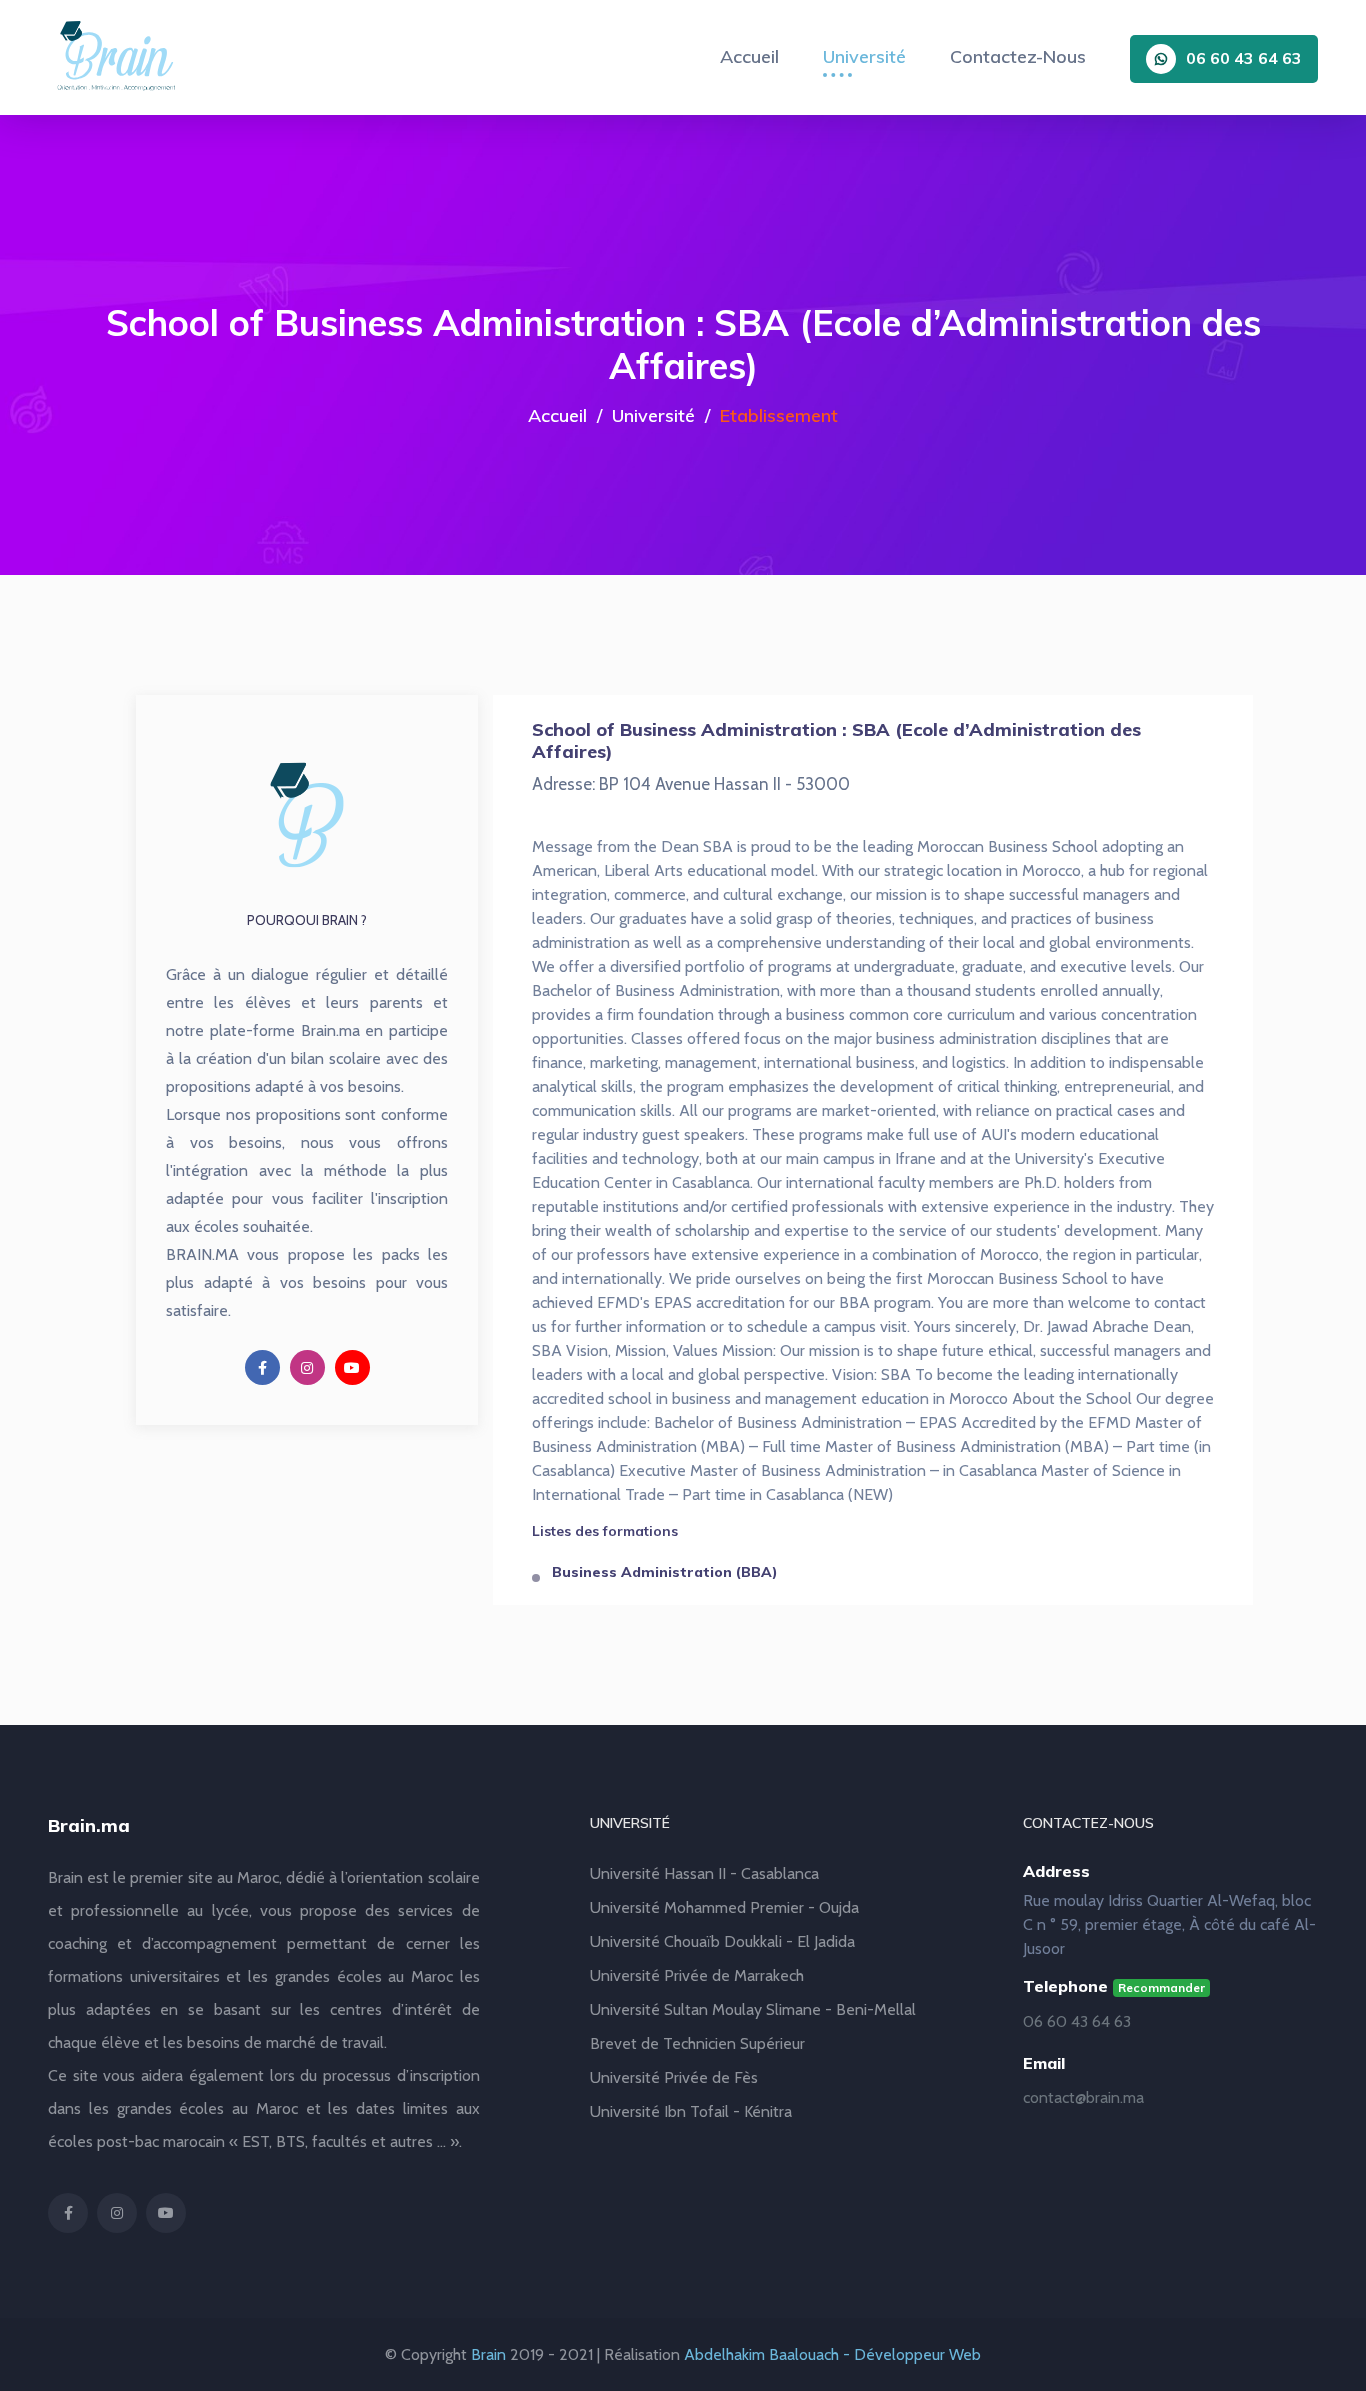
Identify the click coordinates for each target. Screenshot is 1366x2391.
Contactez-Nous (1018, 56)
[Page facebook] (262, 1367)
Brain (488, 2354)
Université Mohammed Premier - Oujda (724, 1907)
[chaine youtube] (352, 1367)
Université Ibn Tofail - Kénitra (691, 2111)
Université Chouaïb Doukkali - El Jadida (722, 1941)
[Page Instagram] (307, 1367)
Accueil (749, 56)
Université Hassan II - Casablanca (704, 1873)
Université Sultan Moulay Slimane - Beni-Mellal (753, 2009)
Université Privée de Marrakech (697, 1975)
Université (864, 56)
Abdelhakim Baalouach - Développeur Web (832, 2354)
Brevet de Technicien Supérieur (697, 2043)
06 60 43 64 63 (1244, 58)
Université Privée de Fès (674, 2077)
